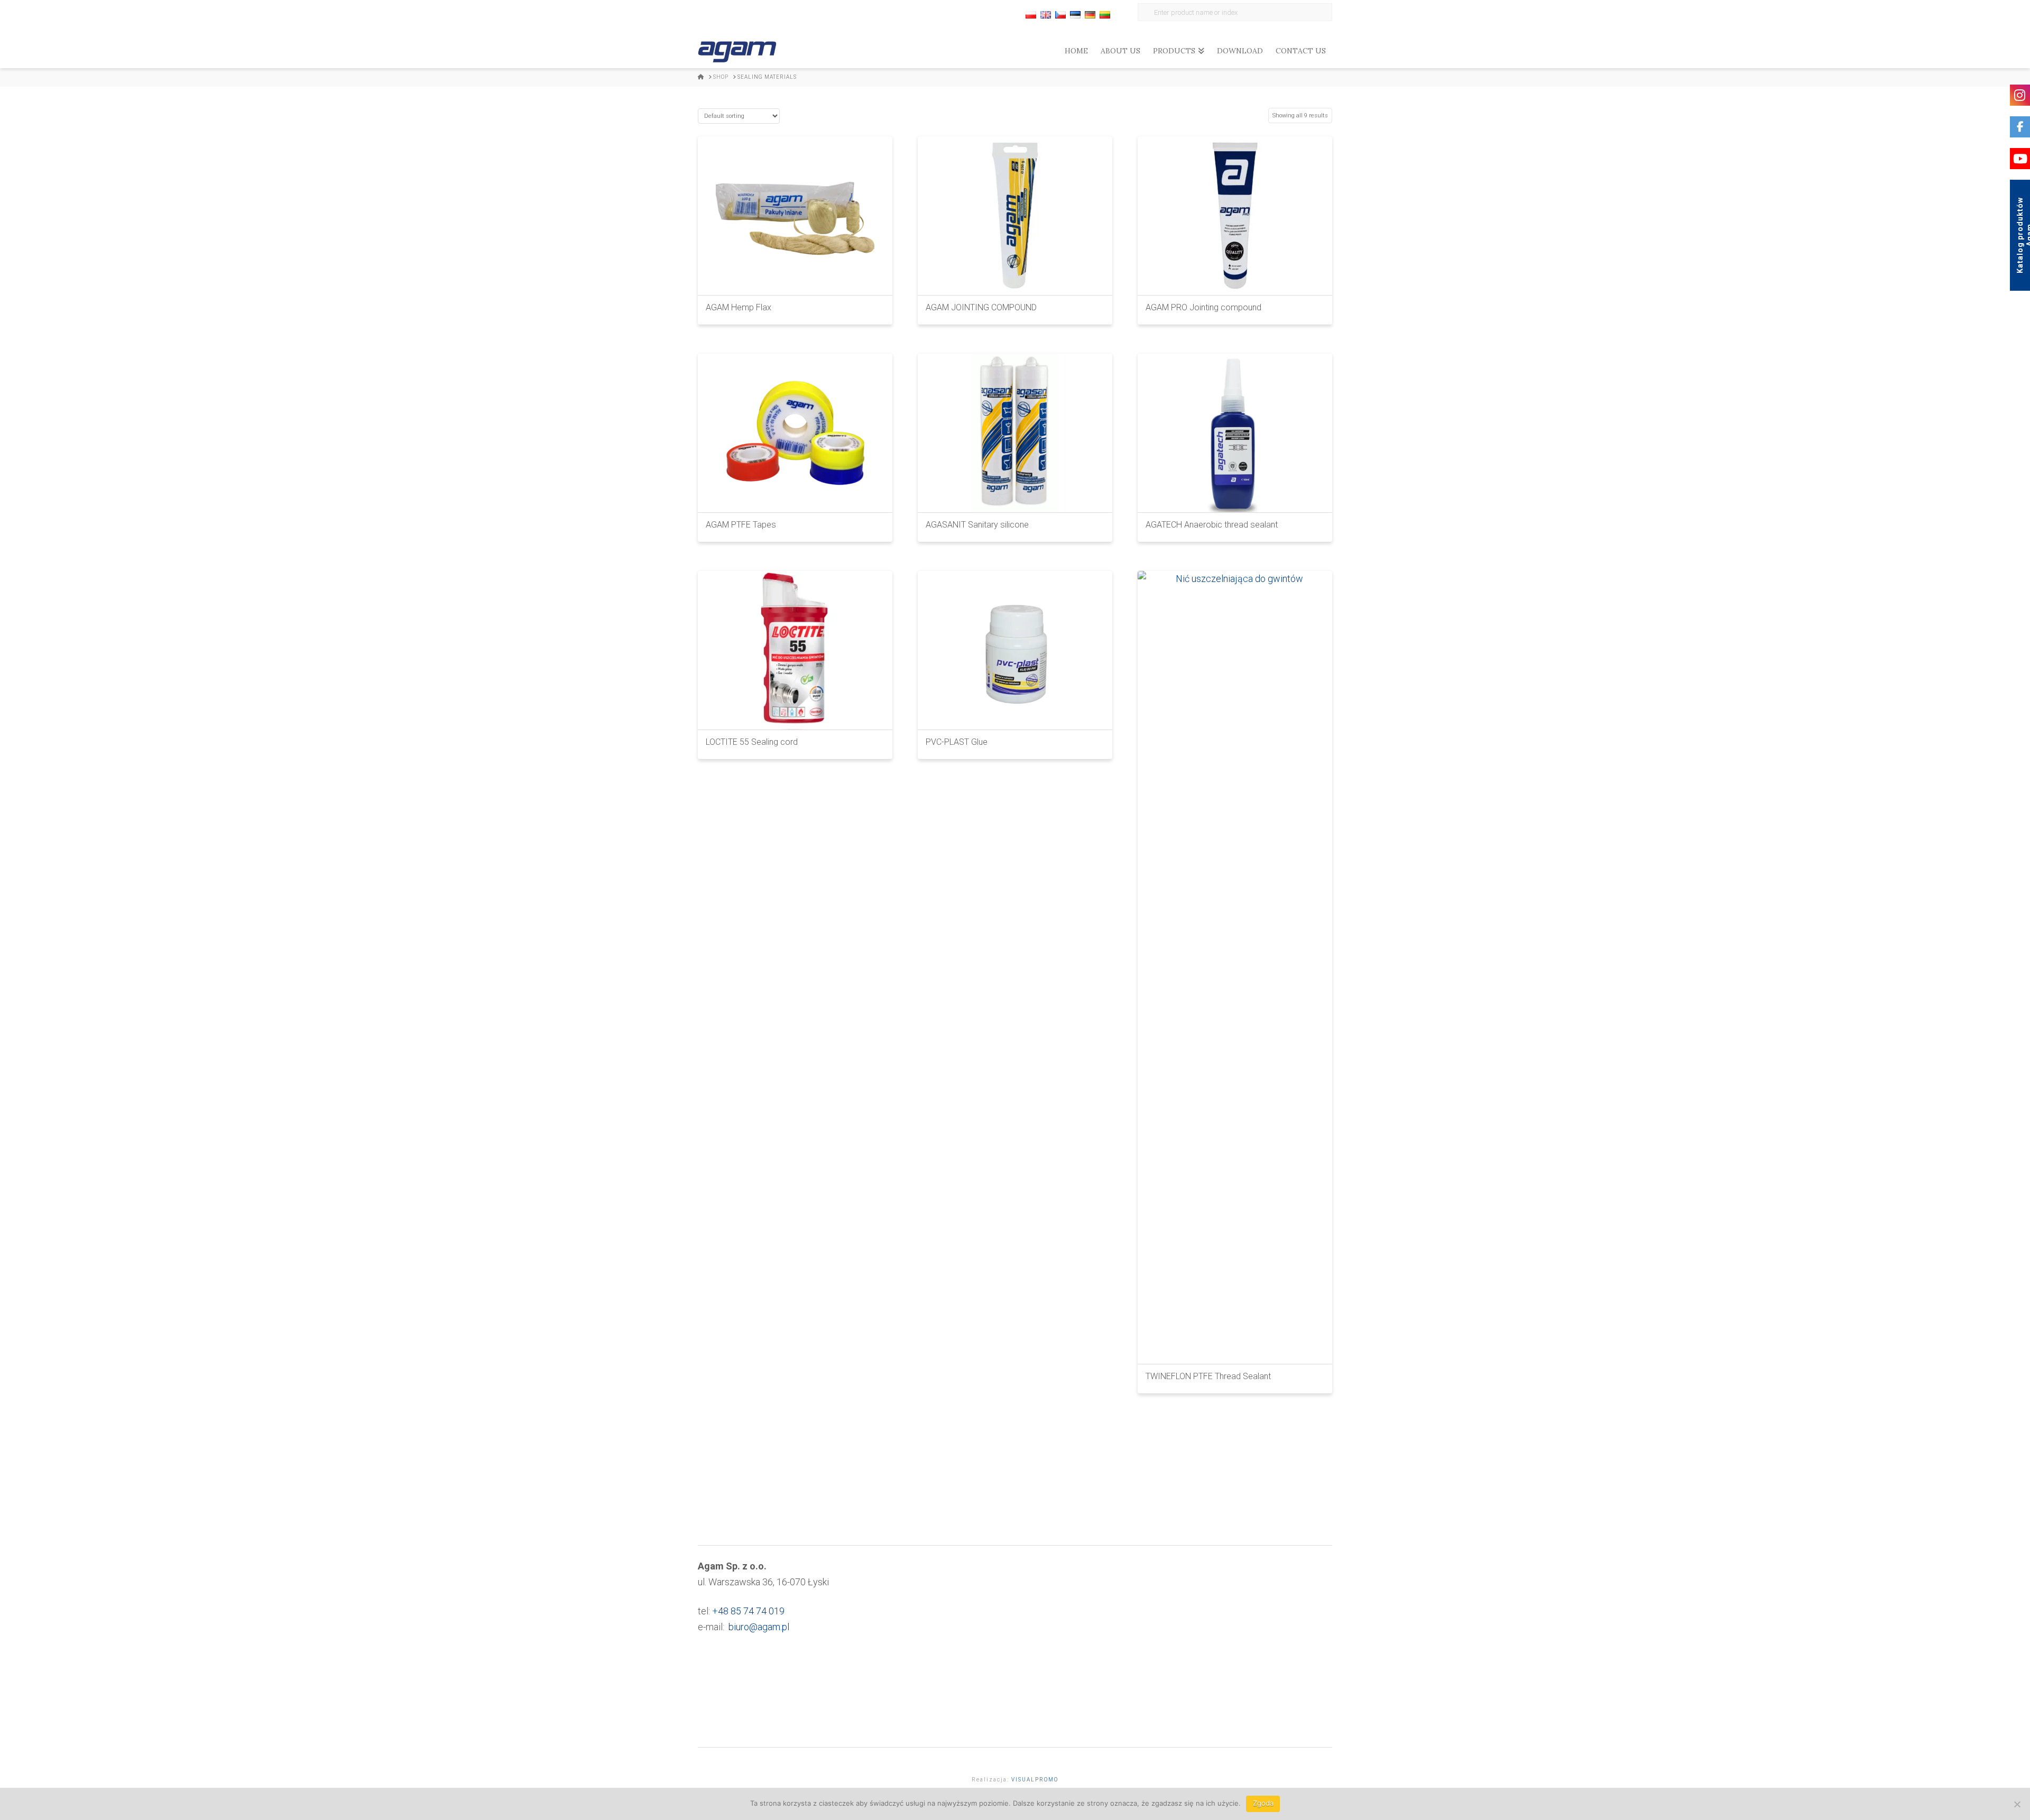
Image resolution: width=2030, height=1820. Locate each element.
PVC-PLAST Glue (957, 742)
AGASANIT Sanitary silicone (977, 525)
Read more (795, 278)
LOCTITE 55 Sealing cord (752, 742)
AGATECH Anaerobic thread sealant (1212, 525)
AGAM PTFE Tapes (741, 525)
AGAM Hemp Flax (739, 307)
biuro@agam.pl (759, 1627)
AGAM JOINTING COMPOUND (981, 307)
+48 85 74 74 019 (748, 1611)
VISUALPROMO (1035, 1780)
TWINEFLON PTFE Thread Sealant (1208, 1376)
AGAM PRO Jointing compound (1203, 307)
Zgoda (1263, 1803)
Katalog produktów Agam (2023, 235)
